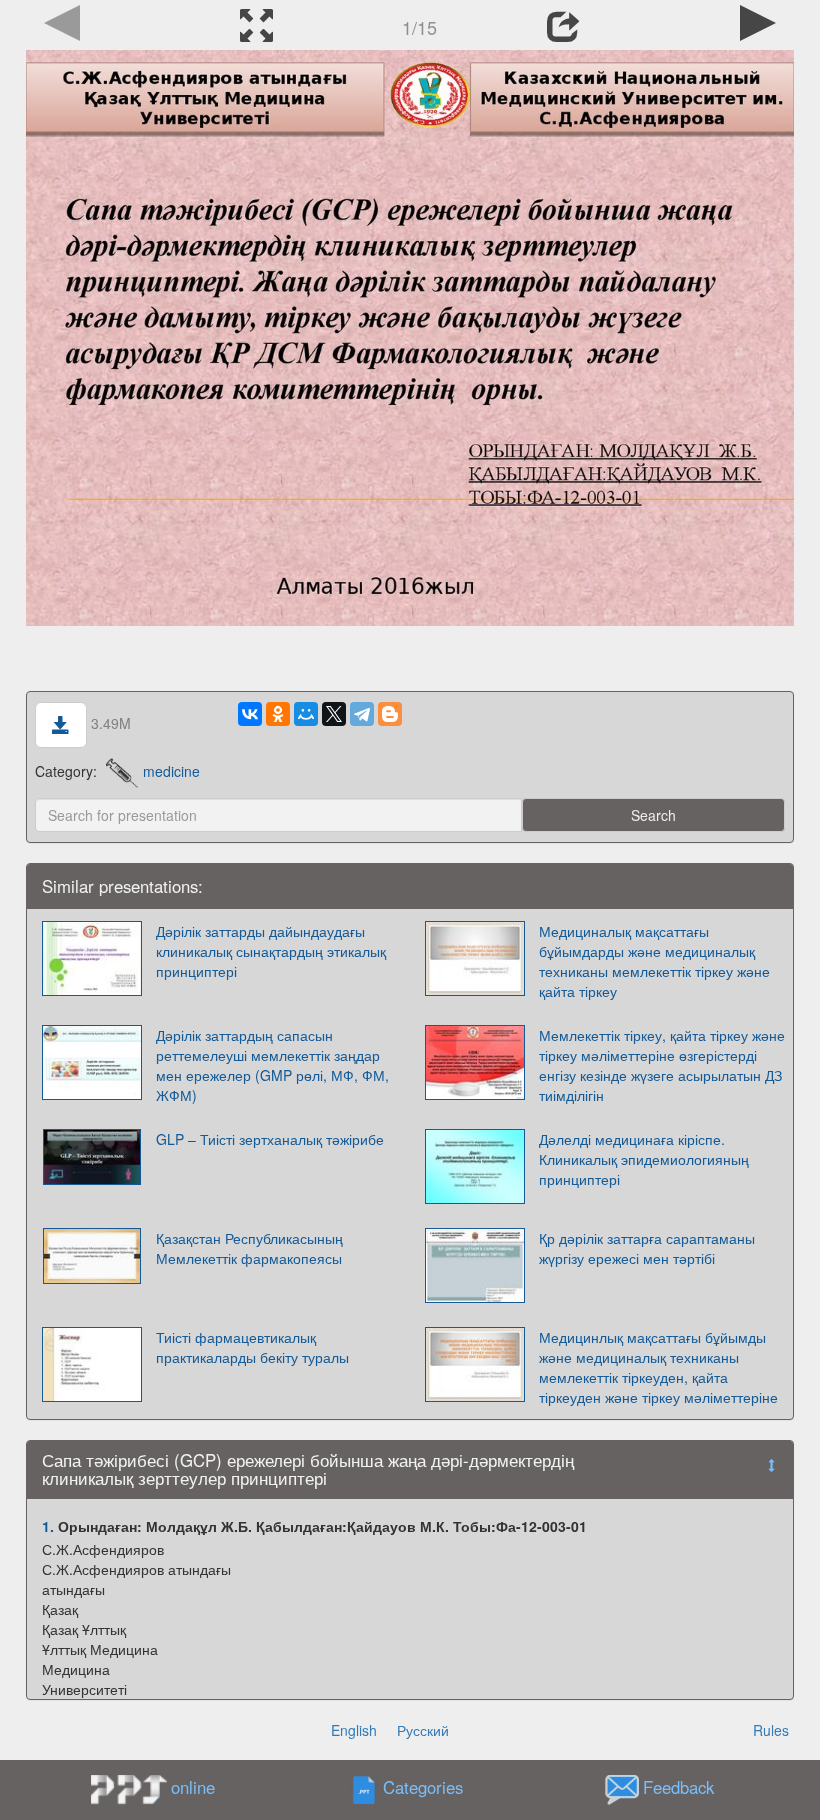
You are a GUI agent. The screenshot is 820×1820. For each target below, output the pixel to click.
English (354, 1730)
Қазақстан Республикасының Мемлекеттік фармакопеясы (249, 1248)
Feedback (678, 1787)
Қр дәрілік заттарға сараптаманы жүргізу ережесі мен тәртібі (647, 1248)
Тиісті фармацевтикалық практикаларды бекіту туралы (252, 1347)
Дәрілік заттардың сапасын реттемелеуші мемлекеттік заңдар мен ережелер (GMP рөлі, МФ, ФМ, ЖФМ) (272, 1065)
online (193, 1787)
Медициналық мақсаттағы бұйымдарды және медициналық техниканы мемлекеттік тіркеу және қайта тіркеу (654, 961)
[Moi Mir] (306, 714)
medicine (171, 771)
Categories (423, 1787)
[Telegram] (362, 714)
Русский (423, 1730)
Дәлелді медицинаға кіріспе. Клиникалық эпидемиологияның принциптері (644, 1159)
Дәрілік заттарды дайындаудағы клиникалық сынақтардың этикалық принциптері (271, 951)
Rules (771, 1730)
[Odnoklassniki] (278, 714)
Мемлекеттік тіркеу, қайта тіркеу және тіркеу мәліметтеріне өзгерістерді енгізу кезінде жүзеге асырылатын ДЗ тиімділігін (662, 1065)
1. (48, 1526)
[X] (334, 714)
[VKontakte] (250, 714)
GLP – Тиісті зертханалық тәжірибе (270, 1139)
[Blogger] (390, 714)
